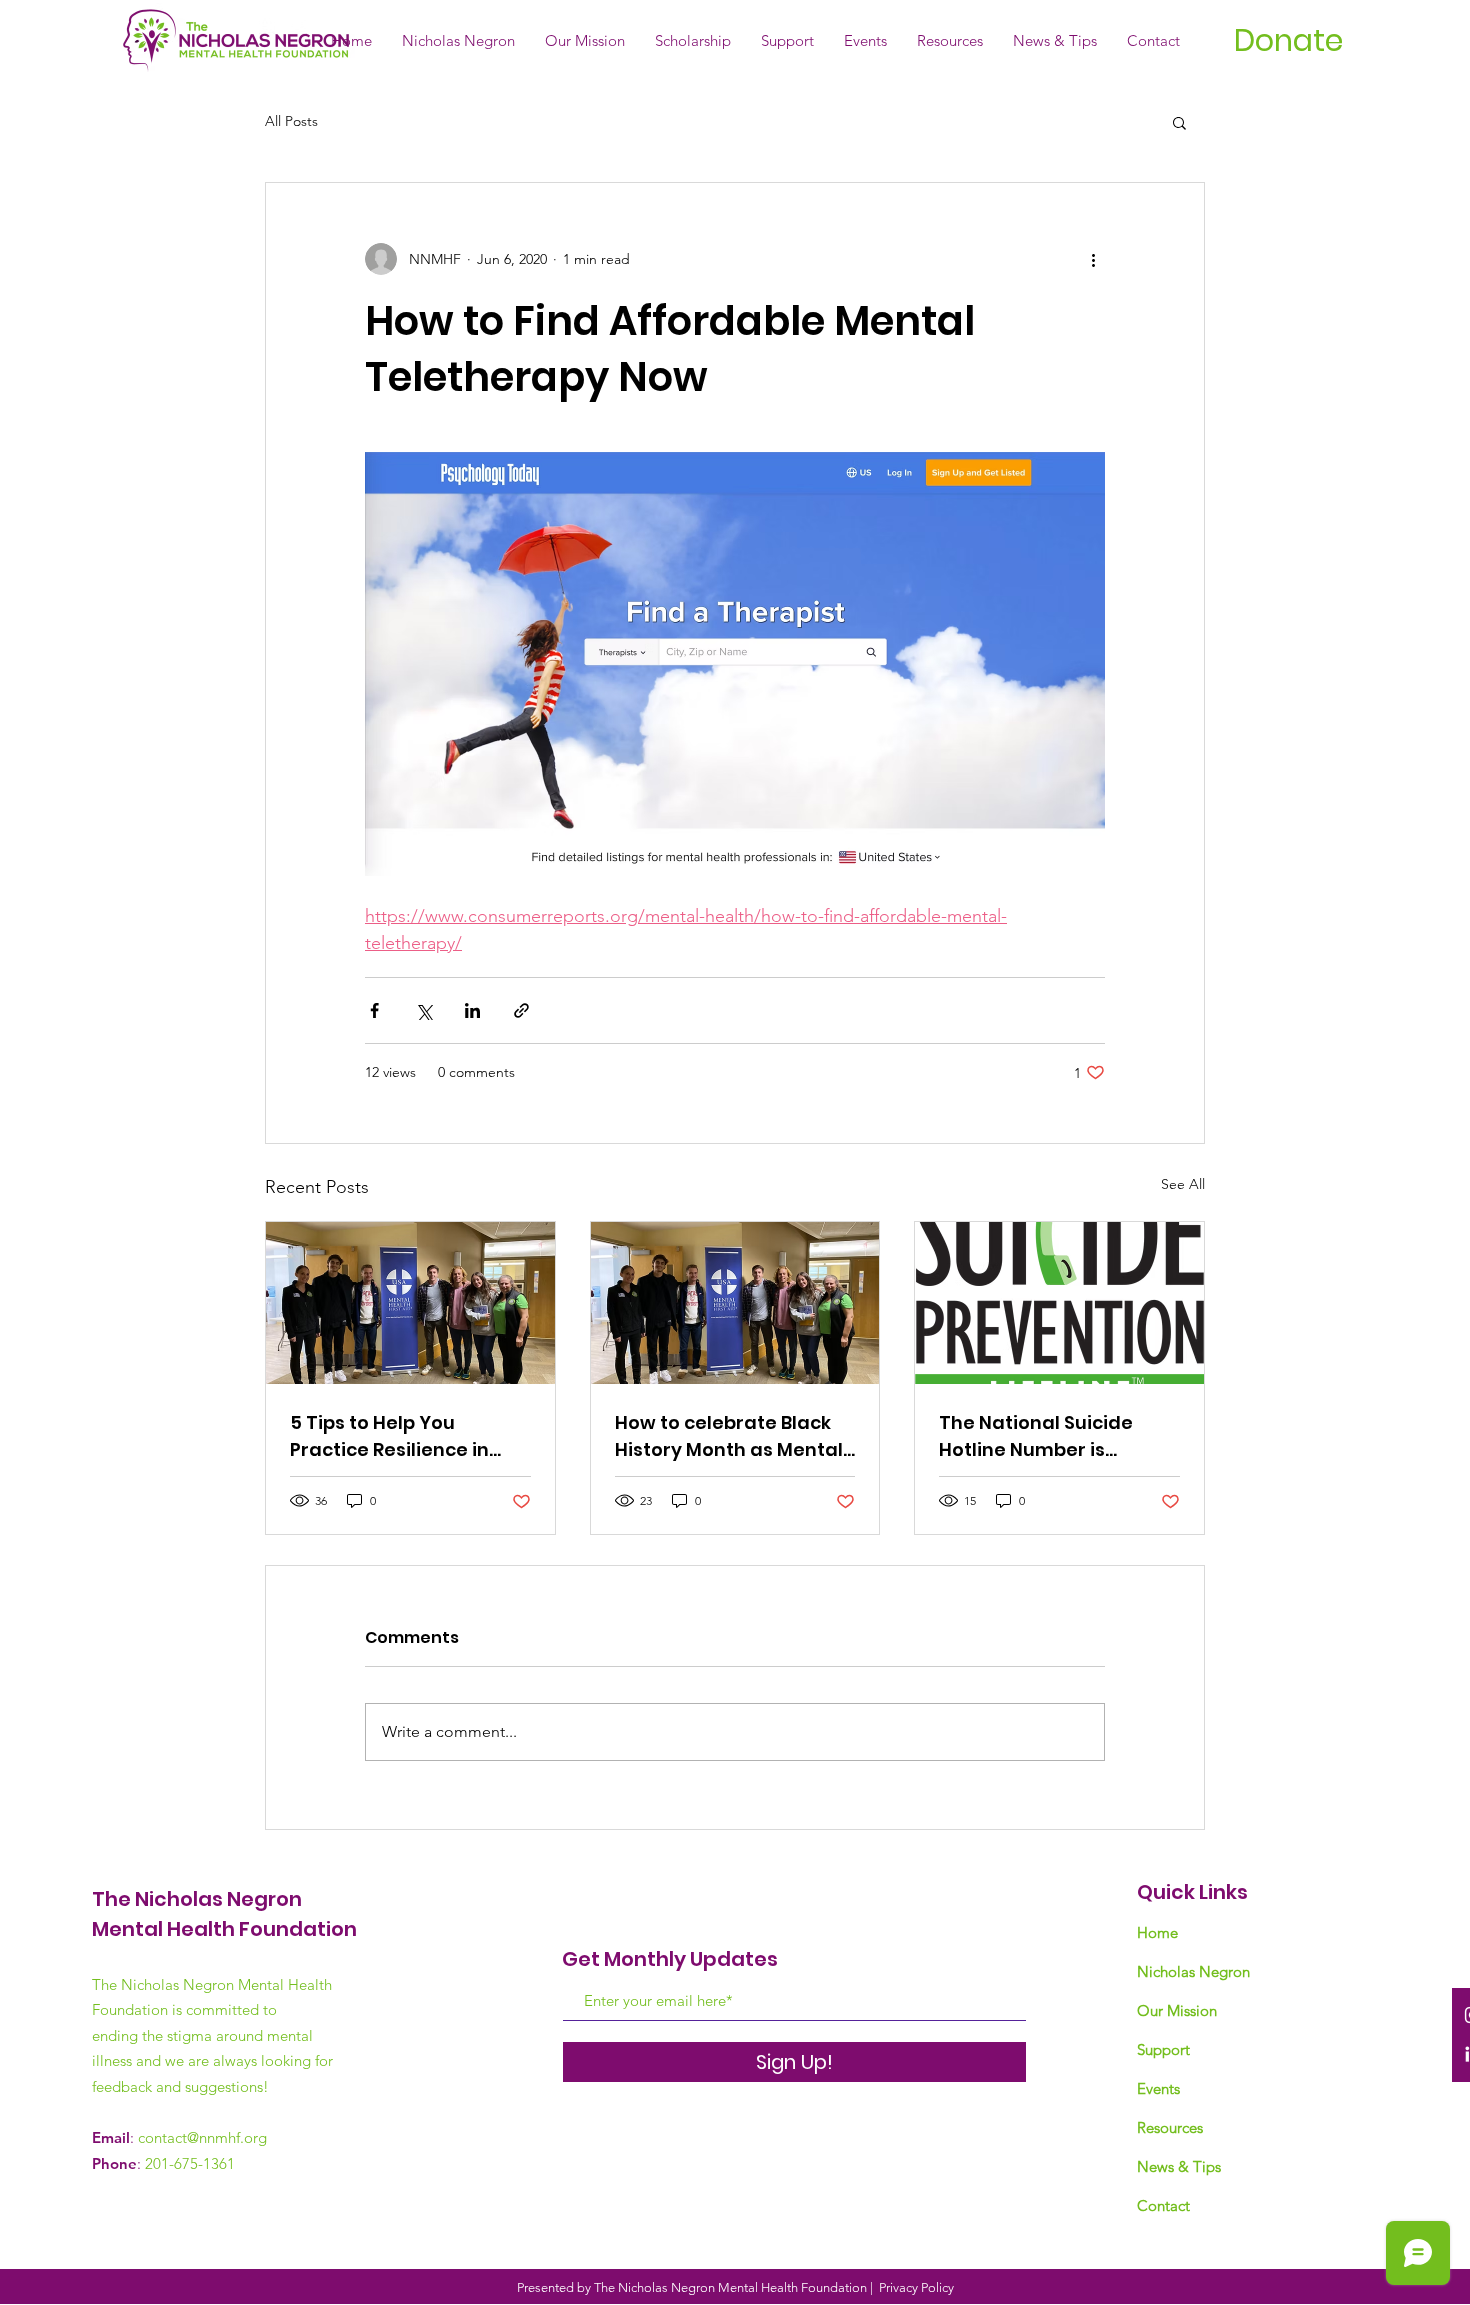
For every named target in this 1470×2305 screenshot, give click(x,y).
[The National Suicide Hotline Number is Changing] (1059, 1303)
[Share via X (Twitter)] (423, 1010)
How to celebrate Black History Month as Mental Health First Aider (729, 1436)
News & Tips (1179, 2166)
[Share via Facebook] (374, 1010)
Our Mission (1177, 2010)
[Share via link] (521, 1010)
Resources (1170, 2127)
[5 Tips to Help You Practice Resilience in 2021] (410, 1303)
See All (1183, 1184)
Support (1163, 2049)
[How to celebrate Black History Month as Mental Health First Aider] (735, 1303)
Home (1157, 1932)
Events (1158, 2088)
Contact (1163, 2205)
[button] (1179, 122)
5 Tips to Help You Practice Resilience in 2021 (389, 1436)
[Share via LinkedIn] (472, 1010)
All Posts (291, 121)
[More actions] (1093, 259)
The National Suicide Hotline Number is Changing (1036, 1436)
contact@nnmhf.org (202, 2137)
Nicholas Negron (1193, 1971)
